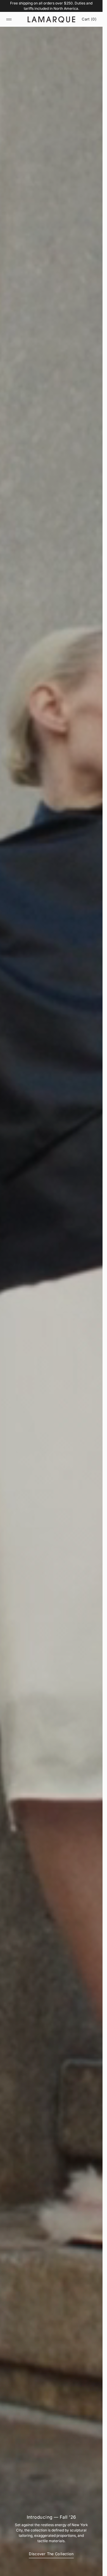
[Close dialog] (100, 1254)
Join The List (51, 1305)
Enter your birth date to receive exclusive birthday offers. (35, 1296)
